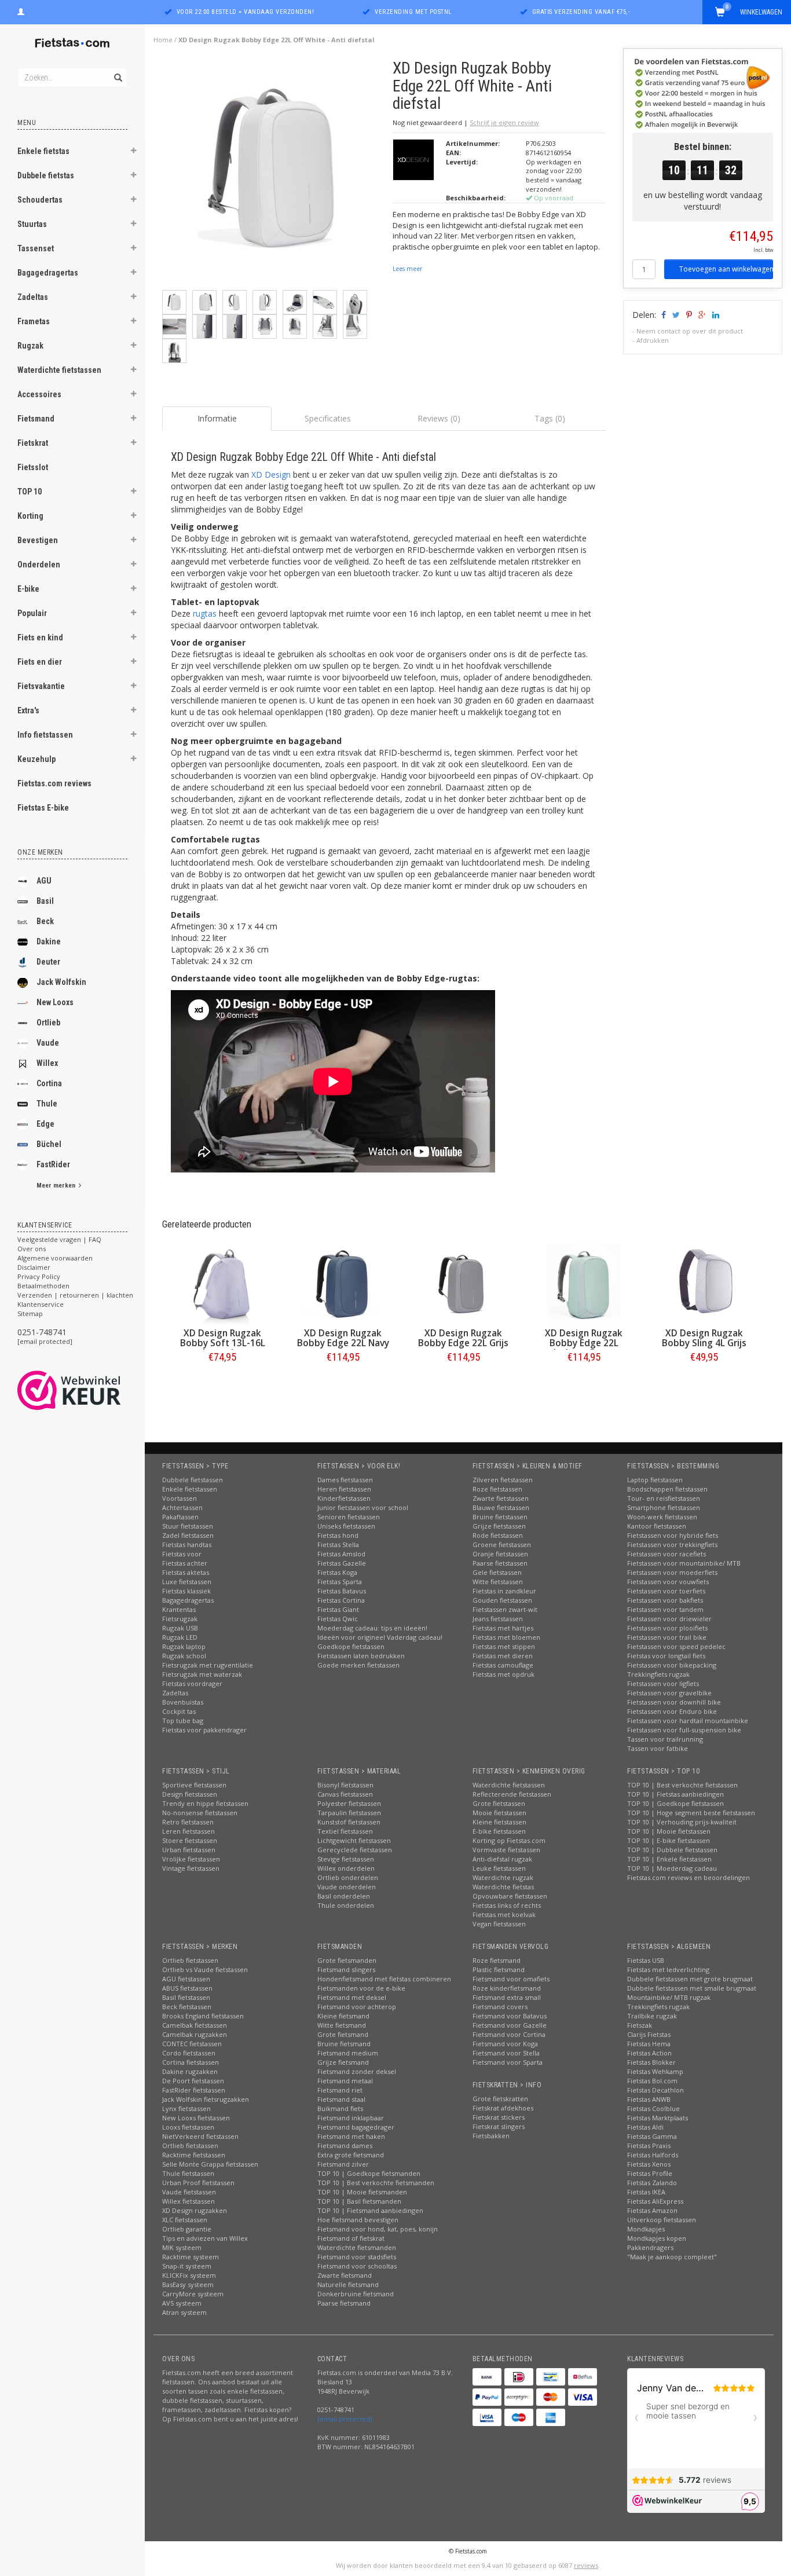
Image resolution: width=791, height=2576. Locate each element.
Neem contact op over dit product (690, 331)
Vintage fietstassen (191, 1868)
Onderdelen (39, 565)
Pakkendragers (650, 2247)
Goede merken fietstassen (358, 1665)
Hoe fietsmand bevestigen (358, 2220)
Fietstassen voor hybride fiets (673, 1535)
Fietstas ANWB (649, 2099)
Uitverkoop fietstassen (662, 2220)
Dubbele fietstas (46, 175)
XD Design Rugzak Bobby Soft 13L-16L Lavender (223, 1343)
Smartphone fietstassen (664, 1507)
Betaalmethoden (43, 1286)
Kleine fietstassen (499, 1822)
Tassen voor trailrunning (665, 1739)
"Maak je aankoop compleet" (672, 2257)
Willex (47, 1063)
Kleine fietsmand (343, 2016)
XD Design (271, 474)
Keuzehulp (36, 759)
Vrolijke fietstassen (191, 1859)
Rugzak (30, 346)
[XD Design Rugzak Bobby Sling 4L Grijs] (704, 1285)
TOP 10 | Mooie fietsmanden (362, 2192)
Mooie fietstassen (499, 1813)
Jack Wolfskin (61, 982)
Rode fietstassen (498, 1535)
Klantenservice (41, 1304)
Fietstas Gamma (652, 2136)
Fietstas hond (338, 1535)
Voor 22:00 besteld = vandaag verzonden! (246, 12)
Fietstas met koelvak (504, 1914)
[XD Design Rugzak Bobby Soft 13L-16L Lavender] (222, 1285)
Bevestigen (38, 540)
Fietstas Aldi (645, 2127)
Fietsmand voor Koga (505, 2044)
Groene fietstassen (502, 1544)
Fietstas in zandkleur (504, 1591)
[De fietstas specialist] (72, 43)
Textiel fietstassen (345, 1831)
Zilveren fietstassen (503, 1480)
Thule (47, 1104)
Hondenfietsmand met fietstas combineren (384, 1979)
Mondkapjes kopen (657, 2238)
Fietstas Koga (337, 1572)
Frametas (34, 321)
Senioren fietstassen (349, 1517)
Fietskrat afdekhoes (503, 2108)
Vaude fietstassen (189, 2192)
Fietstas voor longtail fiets (666, 1656)
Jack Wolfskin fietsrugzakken (206, 2099)
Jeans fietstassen (498, 1619)
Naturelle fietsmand (348, 2284)
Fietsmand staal (341, 2099)
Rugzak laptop (184, 1646)
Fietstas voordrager (192, 1683)
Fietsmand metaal (345, 2081)
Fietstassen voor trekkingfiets (672, 1544)
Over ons (32, 1249)
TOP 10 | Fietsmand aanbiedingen (370, 2210)
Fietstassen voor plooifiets (667, 1628)
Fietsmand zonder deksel (357, 2071)
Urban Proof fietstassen (198, 2183)
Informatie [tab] (217, 418)
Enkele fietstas (43, 151)
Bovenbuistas (183, 1702)
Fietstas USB (646, 1960)
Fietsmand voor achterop (357, 2007)
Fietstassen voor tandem (665, 1609)
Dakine (49, 941)
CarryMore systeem (193, 2294)
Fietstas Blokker (651, 2062)
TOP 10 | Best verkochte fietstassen (682, 1785)
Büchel (49, 1144)
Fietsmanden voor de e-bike (361, 1988)
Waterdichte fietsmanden (357, 2247)
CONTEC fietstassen (192, 2044)
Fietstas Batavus (342, 1591)
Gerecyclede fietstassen (355, 1850)
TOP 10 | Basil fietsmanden (359, 2201)
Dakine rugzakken (190, 2071)
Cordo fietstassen (189, 2053)
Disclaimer (34, 1267)
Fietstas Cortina (341, 1600)
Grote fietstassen (499, 1803)
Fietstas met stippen (504, 1646)
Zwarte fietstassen (501, 1498)
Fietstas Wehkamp (655, 2071)
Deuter (48, 962)
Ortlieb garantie (187, 2229)
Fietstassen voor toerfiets (666, 1591)
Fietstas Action (649, 2053)
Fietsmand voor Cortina (509, 2034)
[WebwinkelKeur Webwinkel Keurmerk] (90, 1390)
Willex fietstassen (188, 2201)
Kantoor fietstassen (657, 1526)
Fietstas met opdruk (503, 1674)
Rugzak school (184, 1656)
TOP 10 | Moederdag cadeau (672, 1868)
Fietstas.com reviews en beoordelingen (689, 1877)
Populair (32, 613)
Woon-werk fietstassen (662, 1517)
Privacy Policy (39, 1276)
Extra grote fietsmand (351, 2155)
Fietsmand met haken (351, 2136)
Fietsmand (36, 419)
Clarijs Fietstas (649, 2034)
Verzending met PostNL (413, 12)
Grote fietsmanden (347, 1960)
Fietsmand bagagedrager (356, 2127)
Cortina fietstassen (191, 2062)
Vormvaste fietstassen (506, 1850)
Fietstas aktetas (186, 1572)
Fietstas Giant (338, 1609)
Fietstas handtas (187, 1544)
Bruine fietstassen (500, 1517)
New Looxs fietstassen (196, 2118)
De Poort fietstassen (193, 2081)
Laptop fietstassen (655, 1480)
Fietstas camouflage (503, 1665)
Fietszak (640, 2025)
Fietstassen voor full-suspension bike (684, 1730)
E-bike (28, 589)
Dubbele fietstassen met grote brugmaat (690, 1979)
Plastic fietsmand (499, 1969)
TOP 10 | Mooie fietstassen (669, 1831)
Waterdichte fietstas (503, 1887)
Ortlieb (48, 1023)
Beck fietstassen (187, 2007)
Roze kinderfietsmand (507, 1988)
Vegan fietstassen (499, 1924)
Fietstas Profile (650, 2173)
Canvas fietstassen (345, 1794)
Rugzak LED (180, 1637)
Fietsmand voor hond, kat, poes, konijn (378, 2229)
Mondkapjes (646, 2229)
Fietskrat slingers (499, 2126)
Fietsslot (33, 467)
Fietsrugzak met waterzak (202, 1674)
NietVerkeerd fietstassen (200, 2136)
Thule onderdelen (346, 1905)
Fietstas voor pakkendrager (204, 1730)
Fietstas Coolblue (653, 2108)
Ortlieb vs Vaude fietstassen (205, 1969)
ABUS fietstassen (187, 1988)
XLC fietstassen (185, 2220)
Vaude (48, 1043)
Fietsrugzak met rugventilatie (208, 1665)
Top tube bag (183, 1721)
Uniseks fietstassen (346, 1526)
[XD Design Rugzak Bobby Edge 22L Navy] (343, 1285)
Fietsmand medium (348, 2053)
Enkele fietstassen (190, 1489)
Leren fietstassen (188, 1831)
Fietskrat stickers (499, 2117)
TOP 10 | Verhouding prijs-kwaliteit (682, 1822)
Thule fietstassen (188, 2173)
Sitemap (30, 1313)
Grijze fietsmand (343, 2062)
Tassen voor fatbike (658, 1748)
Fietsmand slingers (346, 1969)
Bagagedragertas (48, 273)
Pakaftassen (180, 1517)
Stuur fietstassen (188, 1526)
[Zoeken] (117, 71)
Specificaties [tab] (328, 418)
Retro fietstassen (188, 1822)
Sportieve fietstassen (194, 1785)
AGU (44, 881)
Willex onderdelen (346, 1868)
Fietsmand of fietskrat (351, 2238)
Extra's (28, 710)
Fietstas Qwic (338, 1619)
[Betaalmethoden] (487, 2377)
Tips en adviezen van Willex (205, 2238)
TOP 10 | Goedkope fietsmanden (369, 2173)
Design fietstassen (190, 1794)
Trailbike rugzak (652, 2016)
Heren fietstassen (344, 1489)
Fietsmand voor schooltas (357, 2266)
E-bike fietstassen (499, 1831)
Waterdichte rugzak (503, 1877)
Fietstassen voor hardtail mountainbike (688, 1721)
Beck (45, 921)
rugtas (205, 613)
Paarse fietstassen (500, 1563)
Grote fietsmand (343, 2034)
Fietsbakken (491, 2136)
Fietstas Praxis (649, 2146)
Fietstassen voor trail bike (667, 1637)
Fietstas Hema (649, 2044)
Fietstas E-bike (43, 808)
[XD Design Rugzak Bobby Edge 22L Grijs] (463, 1285)
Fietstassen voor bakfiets (665, 1600)
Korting (30, 516)
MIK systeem (182, 2247)
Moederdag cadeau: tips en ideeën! (372, 1628)
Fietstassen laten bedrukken (361, 1656)
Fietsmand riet (340, 2090)
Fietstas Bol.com (652, 2081)
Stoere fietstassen (190, 1840)
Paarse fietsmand (344, 2303)
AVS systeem (182, 2303)
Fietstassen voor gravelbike (669, 1693)
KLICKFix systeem (189, 2275)
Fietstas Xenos (649, 2164)
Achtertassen (182, 1507)
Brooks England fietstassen (203, 2016)
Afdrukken (653, 340)
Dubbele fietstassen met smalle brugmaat (692, 1988)
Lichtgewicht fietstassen (354, 1840)
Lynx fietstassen (186, 2108)
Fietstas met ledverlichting (668, 1969)
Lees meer (407, 269)
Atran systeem (184, 2312)
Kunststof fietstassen (349, 1822)
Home (163, 40)
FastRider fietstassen (194, 2090)
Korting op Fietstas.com (509, 1840)
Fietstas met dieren (503, 1656)
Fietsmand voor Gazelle (510, 2025)
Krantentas (179, 1609)
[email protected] (45, 1341)
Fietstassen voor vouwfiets (668, 1582)
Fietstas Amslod (341, 1554)
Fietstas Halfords (653, 2155)
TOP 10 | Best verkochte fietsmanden (376, 2183)
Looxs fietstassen (188, 2127)
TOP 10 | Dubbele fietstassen (672, 1850)
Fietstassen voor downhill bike (674, 1702)
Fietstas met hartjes (503, 1628)
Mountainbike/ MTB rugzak (669, 1997)
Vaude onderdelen (347, 1887)
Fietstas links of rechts (507, 1905)
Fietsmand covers (500, 2007)
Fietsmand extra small (507, 1997)
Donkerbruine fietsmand (356, 2294)
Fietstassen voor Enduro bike (672, 1711)
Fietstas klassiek (186, 1591)
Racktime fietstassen (194, 2155)
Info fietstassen (45, 735)
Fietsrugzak (180, 1619)
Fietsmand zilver (343, 2164)
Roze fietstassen (497, 1489)
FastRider (53, 1164)
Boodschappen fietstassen (667, 1489)
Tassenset (36, 248)
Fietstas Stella (338, 1544)
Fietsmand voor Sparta (508, 2062)
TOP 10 (30, 492)
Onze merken (40, 852)
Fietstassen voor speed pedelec (676, 1646)
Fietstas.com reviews (54, 783)
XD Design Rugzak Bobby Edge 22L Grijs (463, 1338)
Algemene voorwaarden (55, 1258)
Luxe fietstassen (187, 1582)
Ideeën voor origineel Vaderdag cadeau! (380, 1637)
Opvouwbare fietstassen (510, 1896)
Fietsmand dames (345, 2146)
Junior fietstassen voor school (363, 1507)
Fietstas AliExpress (655, 2201)
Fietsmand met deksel (352, 1997)
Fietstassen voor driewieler (669, 1619)
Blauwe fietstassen (501, 1507)
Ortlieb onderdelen (348, 1877)
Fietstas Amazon (652, 2210)
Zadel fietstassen (188, 1535)
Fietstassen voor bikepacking (672, 1665)
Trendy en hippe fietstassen (205, 1803)
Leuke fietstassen (499, 1868)
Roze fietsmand (497, 1960)
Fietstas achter (185, 1563)
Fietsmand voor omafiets (511, 1979)
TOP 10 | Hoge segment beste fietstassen (691, 1813)
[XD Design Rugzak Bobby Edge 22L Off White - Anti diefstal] (273, 173)
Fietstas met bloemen (506, 1637)
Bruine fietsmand (344, 2044)
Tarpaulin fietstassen (349, 1813)
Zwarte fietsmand (345, 2275)
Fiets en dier (40, 662)
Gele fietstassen (497, 1572)
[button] (134, 152)
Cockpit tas (179, 1711)
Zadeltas (33, 297)
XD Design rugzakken (195, 2210)
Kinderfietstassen (344, 1498)
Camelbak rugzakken (195, 2034)
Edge (45, 1124)
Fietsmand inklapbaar (351, 2118)
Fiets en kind (40, 637)
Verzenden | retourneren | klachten (75, 1295)
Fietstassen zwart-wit (505, 1609)
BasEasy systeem (188, 2284)
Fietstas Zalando (652, 2183)
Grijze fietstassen (499, 1526)
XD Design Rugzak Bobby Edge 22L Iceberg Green (584, 1343)
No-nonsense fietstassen (200, 1813)
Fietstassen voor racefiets (667, 1554)
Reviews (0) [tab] (439, 418)
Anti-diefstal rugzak (502, 1859)
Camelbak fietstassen (195, 2025)
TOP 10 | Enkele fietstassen (669, 1859)
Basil (45, 901)
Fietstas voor (182, 1554)
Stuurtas (32, 224)
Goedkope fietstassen (351, 1646)
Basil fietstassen (186, 1997)
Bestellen (222, 1381)
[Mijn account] (21, 10)
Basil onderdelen (344, 1896)
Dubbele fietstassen (193, 1480)
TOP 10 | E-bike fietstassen (669, 1840)
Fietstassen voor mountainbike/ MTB (684, 1563)
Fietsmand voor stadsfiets (357, 2257)
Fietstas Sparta (340, 1582)
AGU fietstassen (186, 1979)
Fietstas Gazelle (342, 1563)
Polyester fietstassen (349, 1803)
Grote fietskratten (500, 2099)
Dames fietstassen (345, 1480)
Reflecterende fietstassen (512, 1794)
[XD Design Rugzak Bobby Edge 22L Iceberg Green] (584, 1285)
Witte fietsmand (342, 2025)
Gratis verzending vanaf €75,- (581, 12)
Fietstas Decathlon (655, 2090)
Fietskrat (33, 443)
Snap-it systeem (187, 2266)
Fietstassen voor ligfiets (663, 1683)
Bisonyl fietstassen (345, 1785)
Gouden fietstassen (502, 1600)
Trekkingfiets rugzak (658, 1674)
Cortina (49, 1083)
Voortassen (180, 1498)
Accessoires (39, 394)
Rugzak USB (180, 1628)
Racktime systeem (191, 2257)
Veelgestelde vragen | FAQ (59, 1239)
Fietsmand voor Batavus (510, 2016)
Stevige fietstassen (346, 1859)
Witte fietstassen (498, 1582)
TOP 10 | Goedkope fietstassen (675, 1803)
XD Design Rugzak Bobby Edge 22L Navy (343, 1338)
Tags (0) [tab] (550, 418)
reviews (586, 2565)
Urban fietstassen (189, 1850)
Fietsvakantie (41, 686)
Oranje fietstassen (500, 1554)
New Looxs (55, 1002)
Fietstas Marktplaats (658, 2118)
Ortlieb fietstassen (190, 1960)
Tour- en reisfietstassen (664, 1498)
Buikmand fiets (340, 2108)
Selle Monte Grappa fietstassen (210, 2164)
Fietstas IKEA (646, 2192)
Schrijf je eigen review (504, 122)
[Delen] (663, 315)
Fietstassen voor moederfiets (672, 1572)
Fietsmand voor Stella (506, 2053)
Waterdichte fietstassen (59, 370)
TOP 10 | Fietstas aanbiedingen (675, 1794)
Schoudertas (40, 200)
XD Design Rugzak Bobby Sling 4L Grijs (704, 1338)
